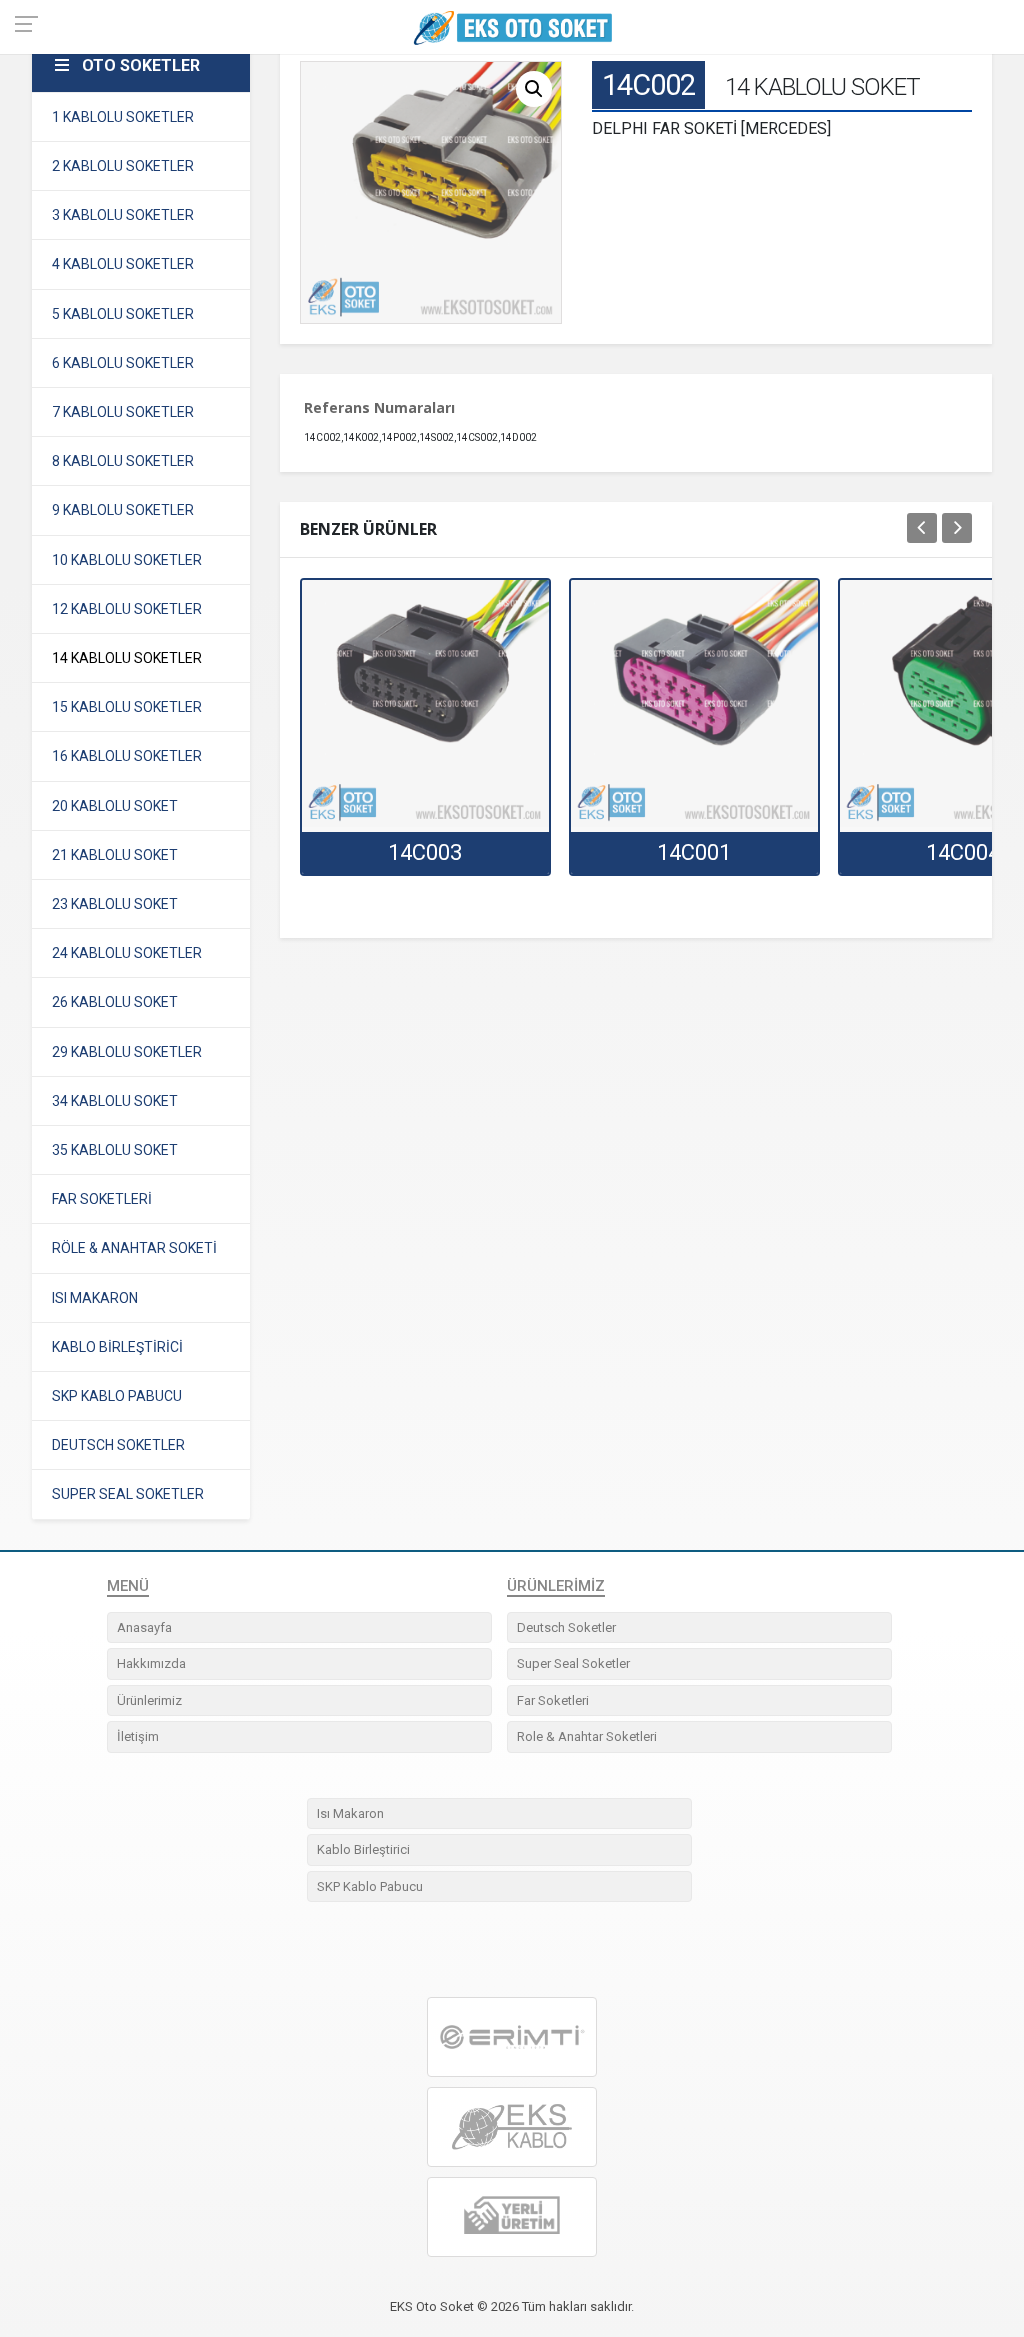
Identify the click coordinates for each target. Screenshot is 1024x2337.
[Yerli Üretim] (512, 2217)
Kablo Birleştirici (363, 1849)
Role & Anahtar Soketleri (587, 1736)
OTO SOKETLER (141, 65)
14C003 (425, 852)
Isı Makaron (350, 1813)
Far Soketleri (553, 1700)
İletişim (138, 1736)
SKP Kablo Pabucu (370, 1886)
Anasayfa (144, 1627)
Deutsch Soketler (566, 1627)
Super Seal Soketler (573, 1663)
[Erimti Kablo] (512, 2037)
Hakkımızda (151, 1663)
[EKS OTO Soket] (512, 2127)
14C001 (694, 852)
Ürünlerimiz (149, 1700)
